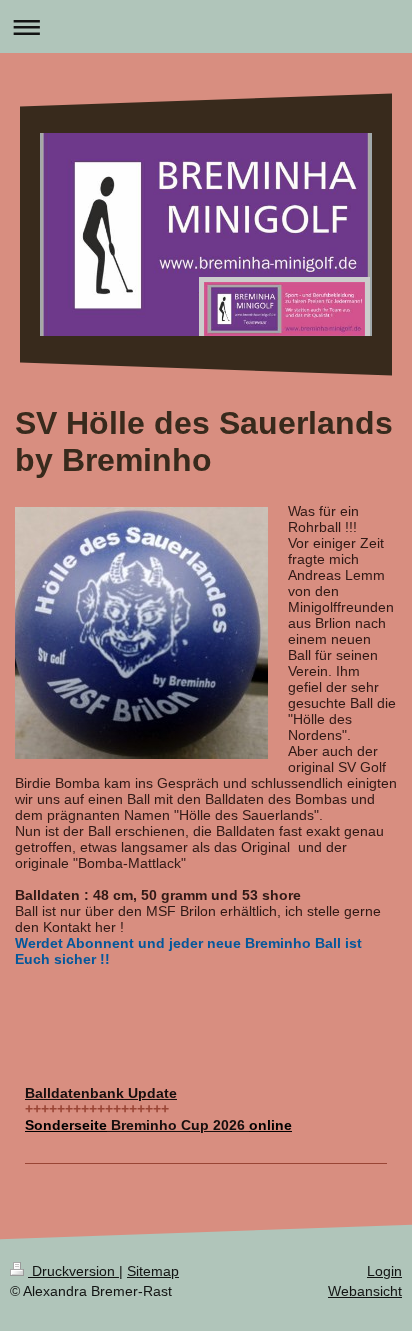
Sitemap (153, 1271)
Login (384, 1271)
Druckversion (73, 1271)
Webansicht (365, 1291)
